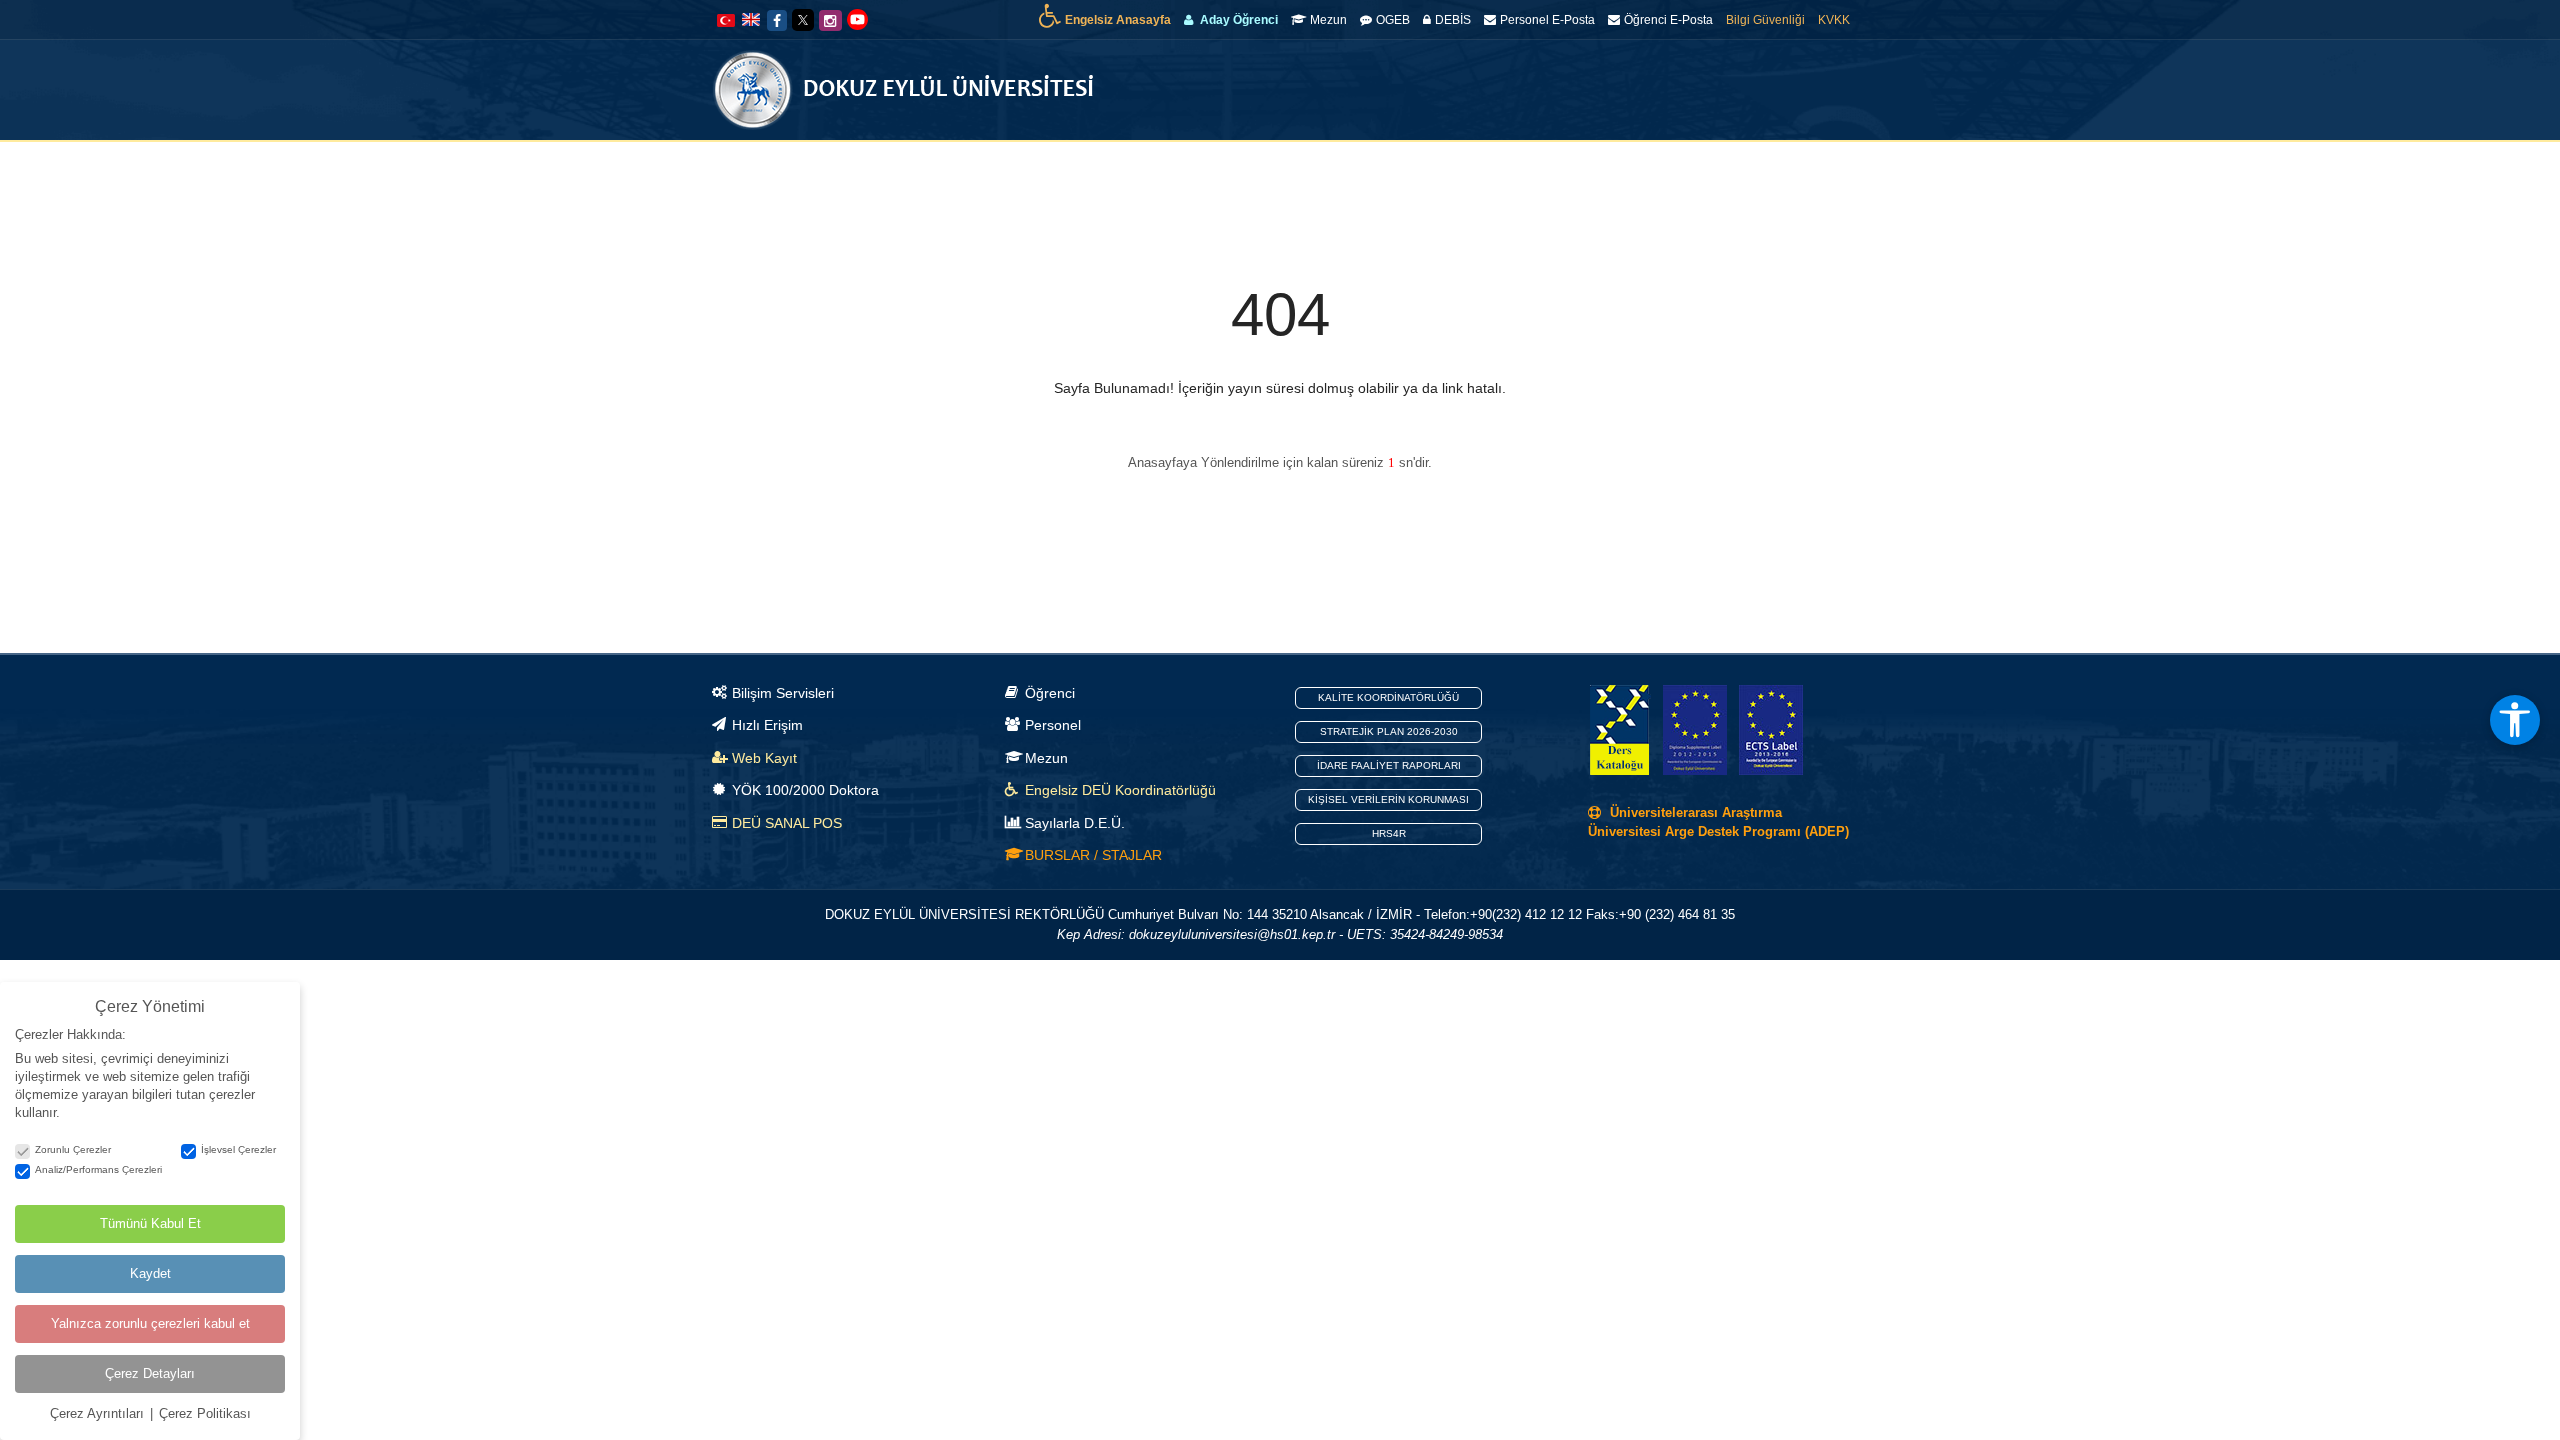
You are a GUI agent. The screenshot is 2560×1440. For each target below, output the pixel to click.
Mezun (1328, 20)
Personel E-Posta (1547, 20)
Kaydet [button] (150, 1273)
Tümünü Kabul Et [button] (150, 1223)
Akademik (1504, 170)
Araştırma (1661, 170)
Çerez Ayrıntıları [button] (99, 1413)
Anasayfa (1146, 170)
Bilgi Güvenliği (1765, 20)
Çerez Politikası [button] (205, 1413)
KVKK (1834, 20)
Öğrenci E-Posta (1668, 20)
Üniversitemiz (1239, 170)
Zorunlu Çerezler (73, 1149)
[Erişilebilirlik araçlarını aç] (2515, 720)
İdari (1581, 170)
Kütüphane (1748, 170)
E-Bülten (1343, 170)
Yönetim (1416, 170)
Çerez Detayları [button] (150, 1373)
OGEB (1393, 20)
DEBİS (1453, 20)
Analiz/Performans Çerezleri (98, 1169)
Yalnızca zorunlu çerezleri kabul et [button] (150, 1323)
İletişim (1825, 170)
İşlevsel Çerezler (238, 1149)
